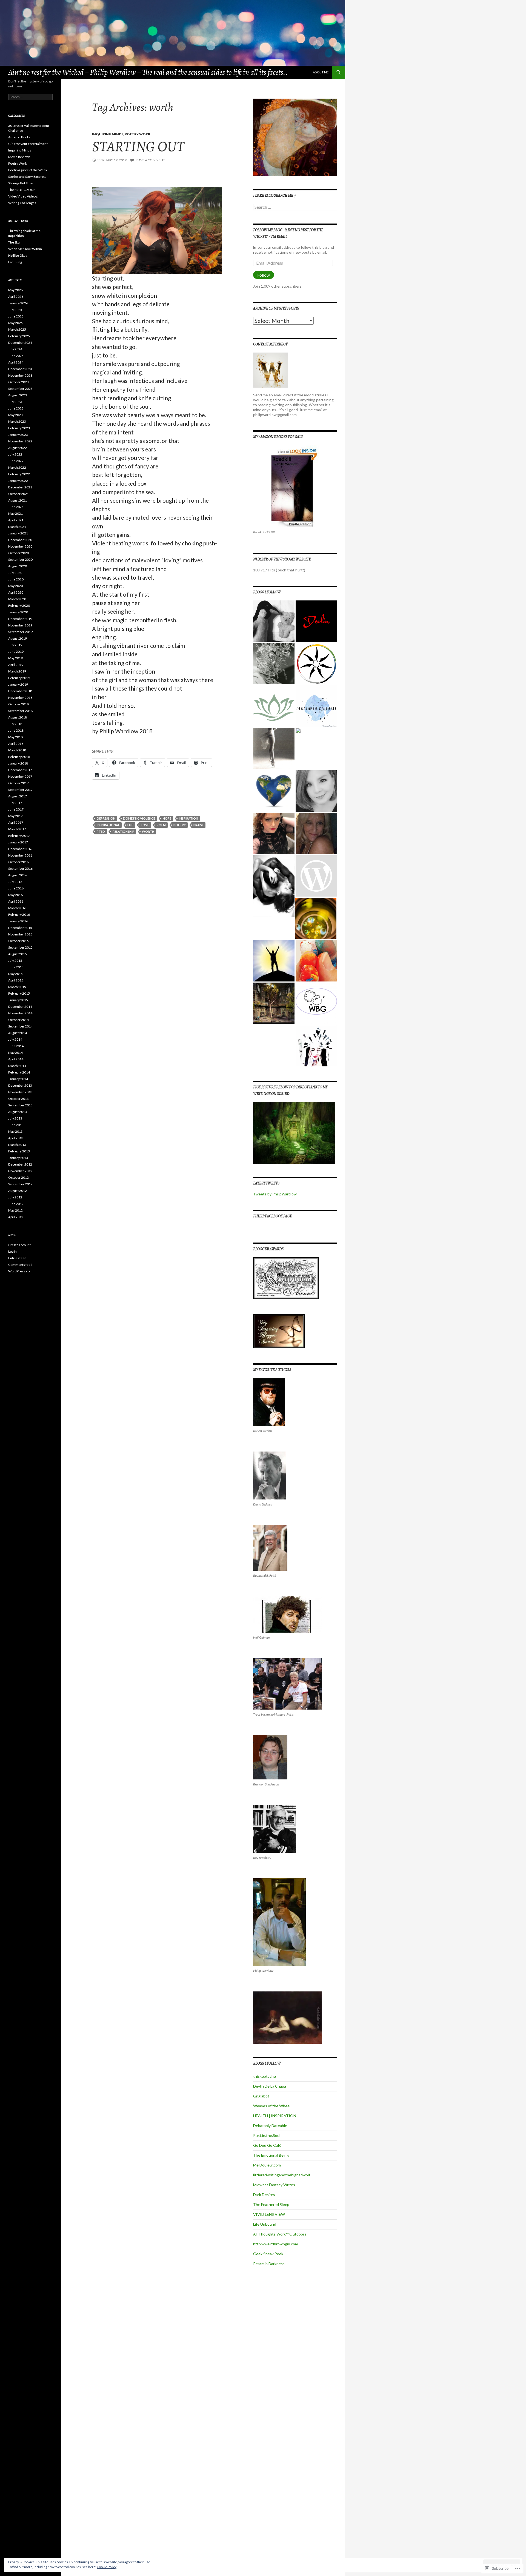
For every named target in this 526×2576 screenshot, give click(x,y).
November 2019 (20, 625)
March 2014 (17, 1066)
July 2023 (15, 402)
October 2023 (18, 382)
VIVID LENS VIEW (269, 2214)
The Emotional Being (271, 2155)
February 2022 (19, 474)
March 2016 (17, 908)
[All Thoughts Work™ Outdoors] (274, 961)
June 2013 (16, 1125)
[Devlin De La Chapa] (316, 621)
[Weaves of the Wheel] (316, 664)
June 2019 (16, 652)
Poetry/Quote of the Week (28, 170)
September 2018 (20, 711)
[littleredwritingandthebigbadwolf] (274, 833)
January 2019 (18, 684)
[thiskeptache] (274, 621)
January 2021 (18, 533)
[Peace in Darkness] (316, 1046)
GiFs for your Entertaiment (28, 144)
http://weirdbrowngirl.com (276, 2244)
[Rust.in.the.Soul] (274, 749)
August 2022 (18, 448)
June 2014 (16, 1046)
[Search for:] (295, 207)
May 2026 (15, 290)
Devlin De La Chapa (270, 2086)
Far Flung (15, 262)
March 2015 (17, 987)
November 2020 (20, 546)
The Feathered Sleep (271, 2204)
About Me (321, 72)
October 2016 (18, 862)
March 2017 (17, 829)
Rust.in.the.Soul (267, 2135)
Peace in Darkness (269, 2264)
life (130, 825)
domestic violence (139, 818)
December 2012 (20, 1164)
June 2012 (16, 1204)
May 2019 (15, 658)
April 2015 (16, 980)
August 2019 (18, 638)
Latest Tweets (266, 1183)
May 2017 (15, 816)
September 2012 (20, 1184)
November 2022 (20, 441)
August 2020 (18, 566)
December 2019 (20, 619)
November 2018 (20, 698)
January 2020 (18, 612)
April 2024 (16, 362)
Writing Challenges (22, 203)
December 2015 (20, 928)
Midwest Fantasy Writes (274, 2185)
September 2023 (20, 389)
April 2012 (16, 1217)
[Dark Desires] (274, 886)
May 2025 (15, 323)
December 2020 (20, 540)
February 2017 (19, 836)
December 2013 (20, 1085)
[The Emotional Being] (274, 791)
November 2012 (20, 1171)
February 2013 (19, 1151)
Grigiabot (261, 2096)
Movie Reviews (19, 157)
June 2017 (16, 809)
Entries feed (17, 1258)
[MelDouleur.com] (316, 791)
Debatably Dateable (270, 2126)
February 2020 (19, 606)
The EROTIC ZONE (22, 190)
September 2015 (20, 947)
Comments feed (20, 1265)
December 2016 (20, 849)
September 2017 (20, 790)
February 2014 (19, 1072)
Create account (19, 1245)
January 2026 (18, 303)
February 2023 (19, 428)
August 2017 (18, 796)
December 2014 (20, 1007)
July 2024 (15, 349)
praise (198, 825)
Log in (12, 1251)
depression (106, 818)
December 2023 (20, 369)
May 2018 (15, 737)
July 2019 (15, 645)
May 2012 (15, 1210)
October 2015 (18, 941)
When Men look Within (25, 249)
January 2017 (18, 842)
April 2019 (16, 665)
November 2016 (20, 855)
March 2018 (17, 750)
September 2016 (20, 868)
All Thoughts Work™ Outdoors (280, 2234)
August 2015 (18, 954)
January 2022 (18, 481)
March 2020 (17, 599)
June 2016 (16, 888)
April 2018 (16, 744)
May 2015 (15, 974)
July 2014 (15, 1039)
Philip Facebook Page (273, 1216)
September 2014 (20, 1026)
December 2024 (20, 343)
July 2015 (15, 961)
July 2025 (15, 310)
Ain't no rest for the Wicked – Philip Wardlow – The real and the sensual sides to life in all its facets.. (148, 72)
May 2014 (15, 1053)
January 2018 (18, 763)
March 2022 (17, 467)
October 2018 (18, 704)
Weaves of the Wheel (272, 2106)
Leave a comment (150, 160)
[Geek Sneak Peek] (274, 1003)
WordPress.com (20, 1271)
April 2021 (16, 520)
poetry (180, 825)
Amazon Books (19, 137)
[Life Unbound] (316, 961)
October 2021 (18, 494)
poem (161, 825)
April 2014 (16, 1059)
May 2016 (15, 895)
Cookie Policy (107, 2567)
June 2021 (16, 507)
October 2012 (18, 1177)
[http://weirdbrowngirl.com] (316, 1003)
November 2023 (20, 375)
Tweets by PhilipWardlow (275, 1194)
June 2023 (16, 408)
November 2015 (20, 934)
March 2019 (17, 671)
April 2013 (16, 1138)
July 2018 (15, 724)
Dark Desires (264, 2195)
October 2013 (18, 1099)
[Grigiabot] (274, 664)
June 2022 (16, 461)
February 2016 (19, 915)
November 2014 (20, 1013)
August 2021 (18, 500)
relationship (123, 832)
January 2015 (18, 1000)
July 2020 (15, 573)
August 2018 (18, 717)
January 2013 (18, 1158)
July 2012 (15, 1197)
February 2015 (19, 993)
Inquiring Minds (108, 134)
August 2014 (18, 1033)
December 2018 (20, 691)
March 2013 (17, 1145)
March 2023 (17, 421)
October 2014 (18, 1020)
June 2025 (16, 316)
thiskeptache (265, 2076)
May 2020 (15, 586)
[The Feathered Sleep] (316, 876)
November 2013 (20, 1092)
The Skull (15, 242)
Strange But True (20, 183)
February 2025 (19, 336)
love (145, 825)
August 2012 (18, 1191)
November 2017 (20, 776)
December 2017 (20, 770)
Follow (264, 275)
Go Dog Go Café (267, 2145)
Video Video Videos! (23, 196)
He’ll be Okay (18, 255)
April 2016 (16, 901)
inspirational (108, 825)
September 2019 (20, 632)
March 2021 (17, 527)
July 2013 (15, 1118)
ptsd (101, 832)
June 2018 (16, 730)
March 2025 (17, 329)
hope (167, 818)
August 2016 (18, 875)
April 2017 (16, 822)
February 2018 (19, 757)
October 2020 (18, 553)
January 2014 (18, 1079)
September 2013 (20, 1105)
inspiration (188, 818)
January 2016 (18, 921)
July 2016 (15, 882)
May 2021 (15, 513)
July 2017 (15, 803)
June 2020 (16, 579)
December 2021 (20, 487)
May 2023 (15, 415)
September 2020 (20, 559)
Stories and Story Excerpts (27, 177)
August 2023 (18, 395)
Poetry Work (138, 134)
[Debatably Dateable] (316, 706)
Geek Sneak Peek (268, 2254)
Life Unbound (265, 2224)
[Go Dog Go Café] (316, 749)
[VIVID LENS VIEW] (316, 918)
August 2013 (18, 1112)
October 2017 (18, 783)
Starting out (138, 146)
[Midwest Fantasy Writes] (316, 833)
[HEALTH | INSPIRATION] (274, 706)
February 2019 (19, 678)
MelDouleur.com (267, 2165)
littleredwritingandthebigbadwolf (282, 2175)
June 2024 (16, 356)
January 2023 (18, 435)
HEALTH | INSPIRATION (275, 2116)
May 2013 (15, 1131)
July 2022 (15, 454)
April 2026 (16, 297)
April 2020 (16, 592)
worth (148, 832)
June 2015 (16, 967)
